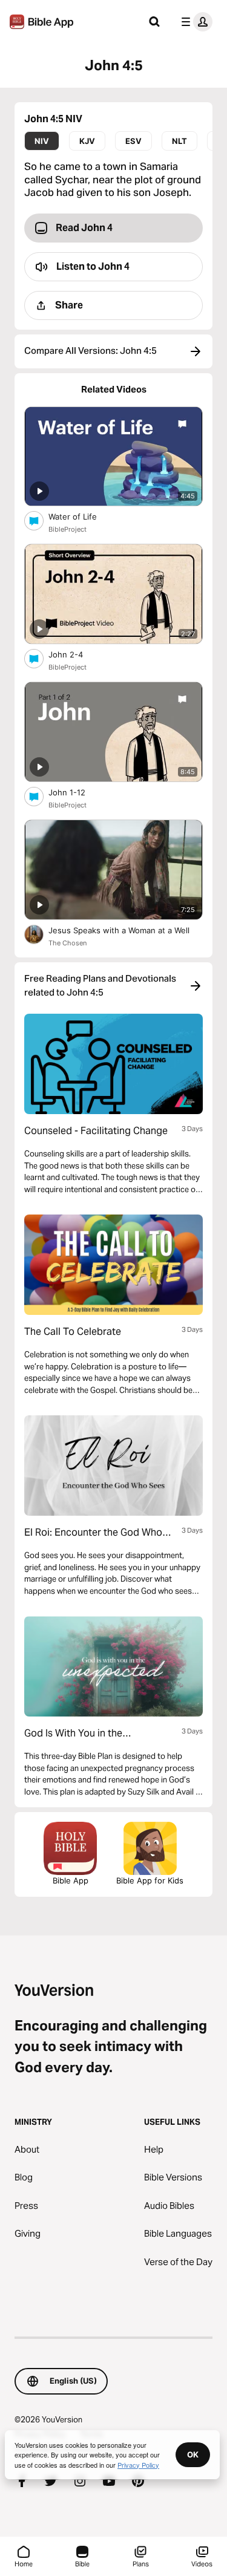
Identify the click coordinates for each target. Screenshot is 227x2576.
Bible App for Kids (150, 1880)
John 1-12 (77, 792)
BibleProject (67, 529)
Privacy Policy (138, 2465)
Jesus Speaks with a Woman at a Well (126, 930)
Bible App (71, 1880)
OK (193, 2454)
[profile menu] (194, 22)
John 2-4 (76, 654)
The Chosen (67, 943)
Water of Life (83, 516)
